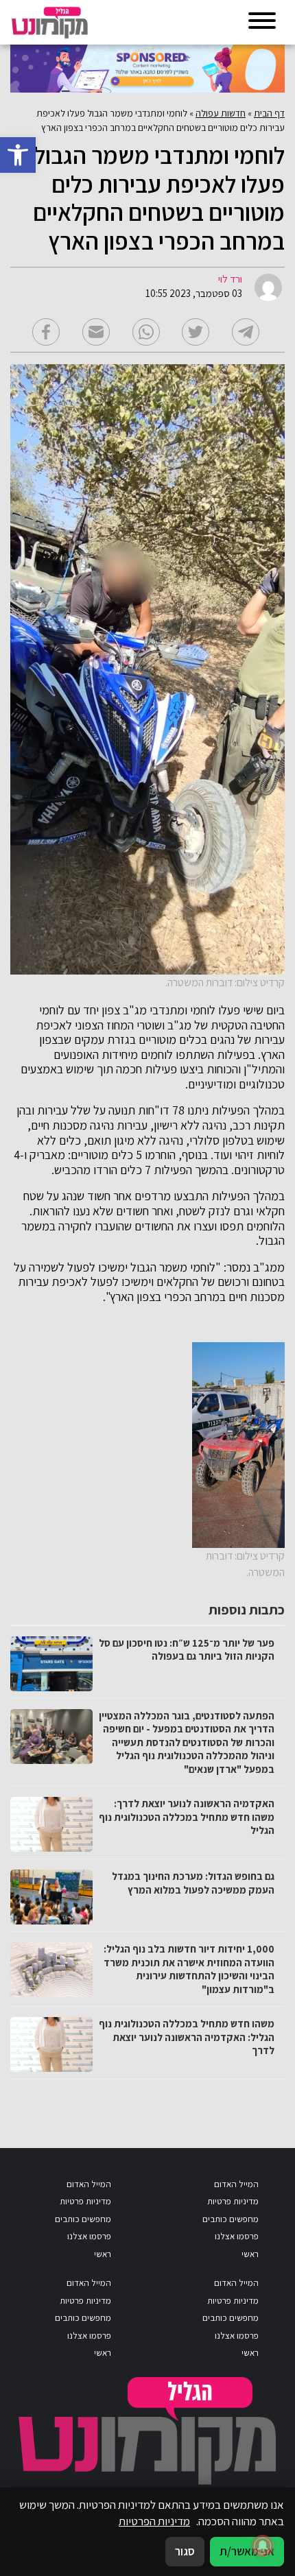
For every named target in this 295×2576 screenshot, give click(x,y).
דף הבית (269, 113)
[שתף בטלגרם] (246, 332)
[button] (18, 155)
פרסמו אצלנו (237, 2236)
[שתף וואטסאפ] (146, 332)
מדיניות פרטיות (233, 2201)
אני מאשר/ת (247, 2551)
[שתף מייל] (96, 332)
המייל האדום (236, 2184)
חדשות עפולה (221, 113)
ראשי (250, 2254)
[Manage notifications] (263, 2546)
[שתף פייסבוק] (46, 332)
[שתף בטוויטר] (196, 332)
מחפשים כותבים (231, 2219)
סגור (185, 2551)
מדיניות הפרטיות (154, 2521)
